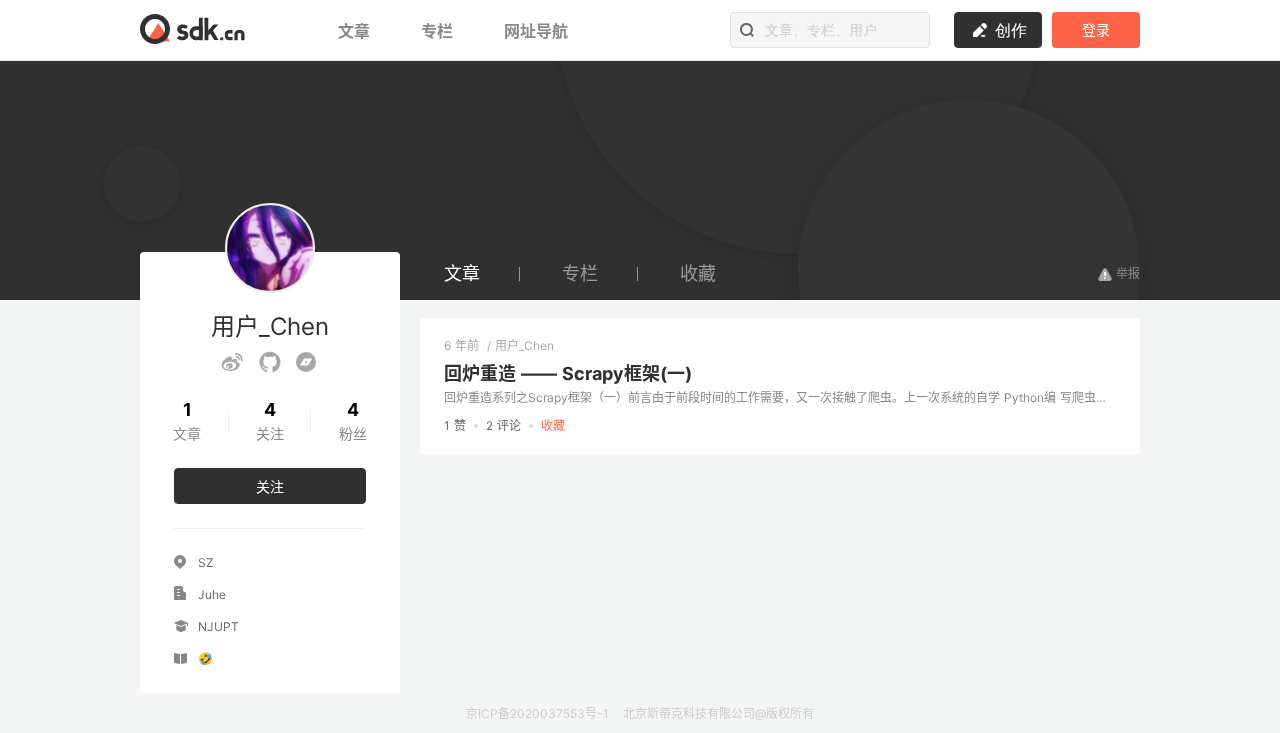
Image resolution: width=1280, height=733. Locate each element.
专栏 (439, 31)
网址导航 (536, 31)
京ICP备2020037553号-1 (537, 713)
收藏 (698, 273)
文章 (356, 31)
